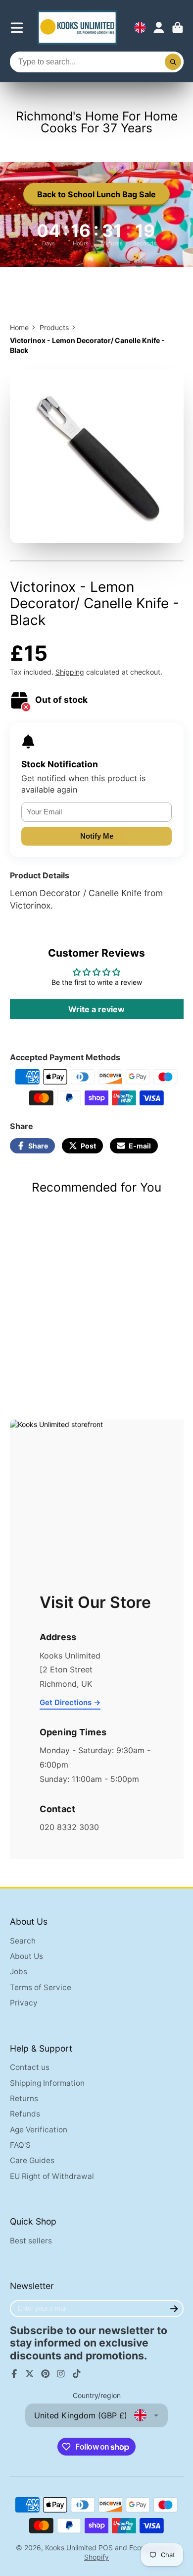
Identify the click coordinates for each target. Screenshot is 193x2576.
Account (159, 28)
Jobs (19, 1972)
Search (23, 1941)
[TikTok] (77, 2374)
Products (54, 327)
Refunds (25, 2114)
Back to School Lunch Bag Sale (96, 194)
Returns (24, 2098)
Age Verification (39, 2130)
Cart (178, 28)
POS (106, 2547)
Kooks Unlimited (71, 2547)
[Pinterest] (46, 2374)
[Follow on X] (30, 2374)
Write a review (96, 1009)
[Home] (77, 28)
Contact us (30, 2067)
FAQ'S (20, 2145)
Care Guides (32, 2160)
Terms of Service (41, 1987)
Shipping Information (47, 2083)
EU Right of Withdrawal (52, 2176)
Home (19, 327)
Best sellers (31, 2241)
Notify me (97, 836)
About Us (26, 1956)
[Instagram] (61, 2374)
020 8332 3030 (69, 1827)
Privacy (24, 2003)
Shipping (70, 672)
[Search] (173, 62)
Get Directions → (70, 1702)
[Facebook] (14, 2374)
